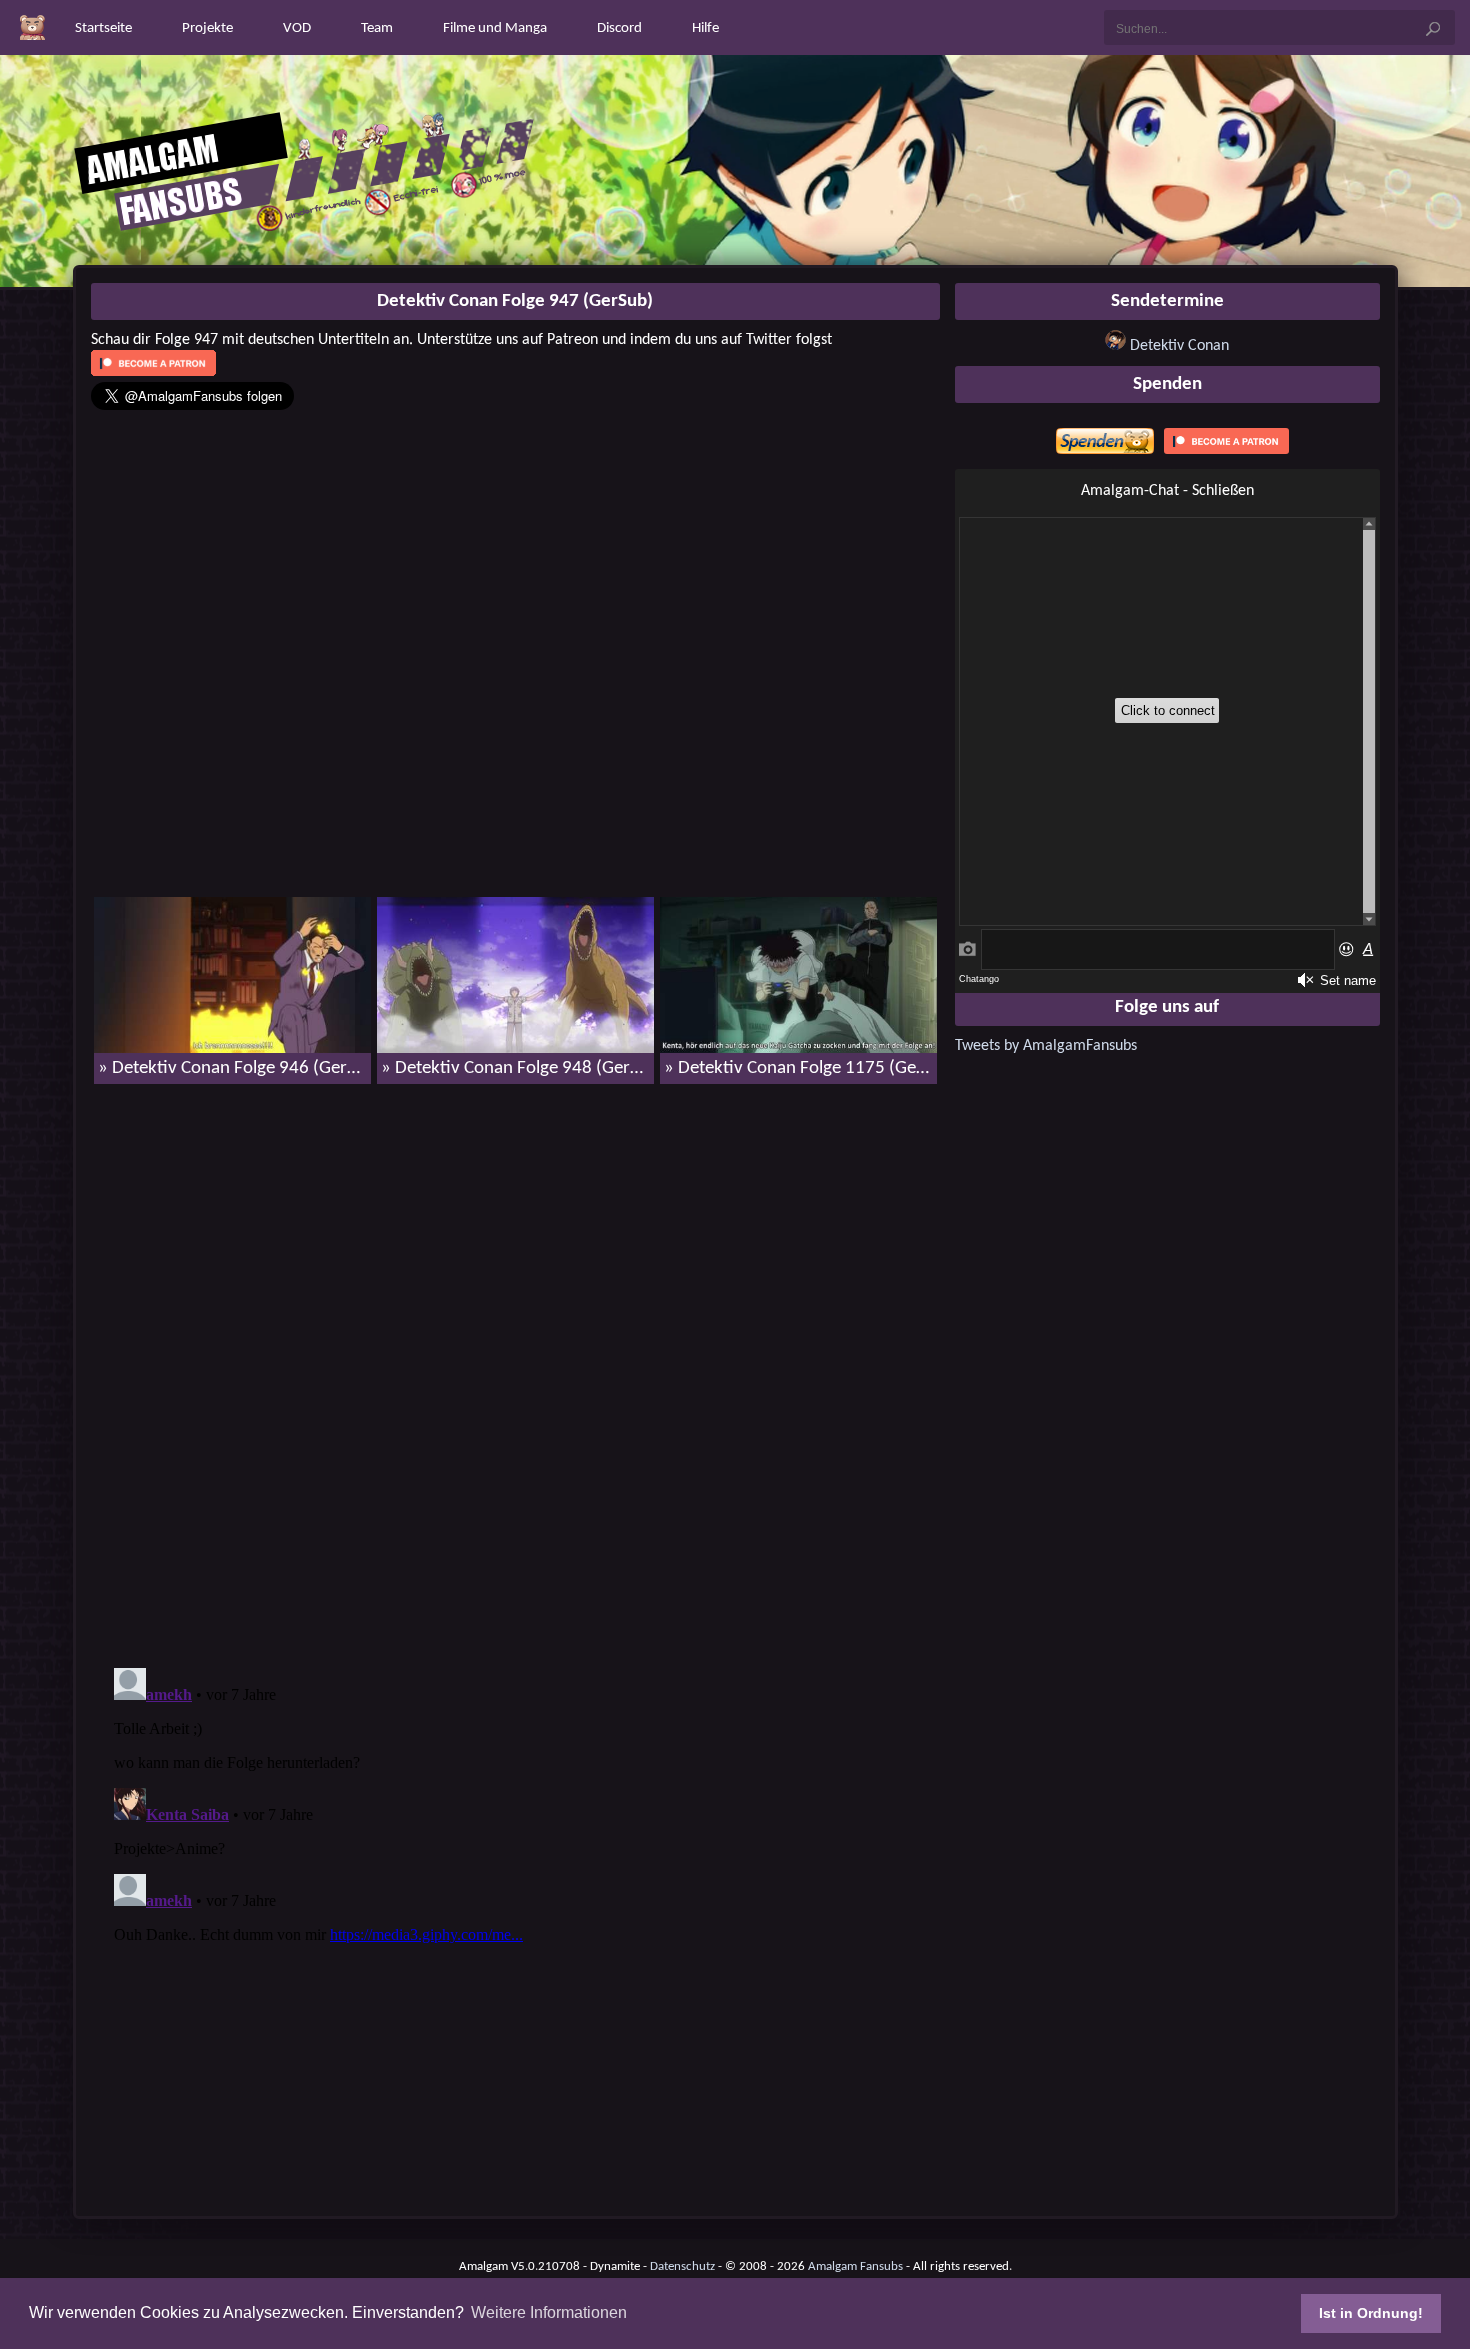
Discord (619, 28)
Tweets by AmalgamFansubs (1046, 1046)
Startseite (103, 28)
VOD (297, 28)
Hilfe (705, 28)
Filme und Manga (495, 28)
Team (377, 28)
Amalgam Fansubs (855, 2266)
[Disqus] (515, 1357)
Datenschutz (682, 2266)
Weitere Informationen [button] (549, 2312)
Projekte (207, 28)
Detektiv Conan (1179, 346)
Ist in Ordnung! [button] (1371, 2313)
